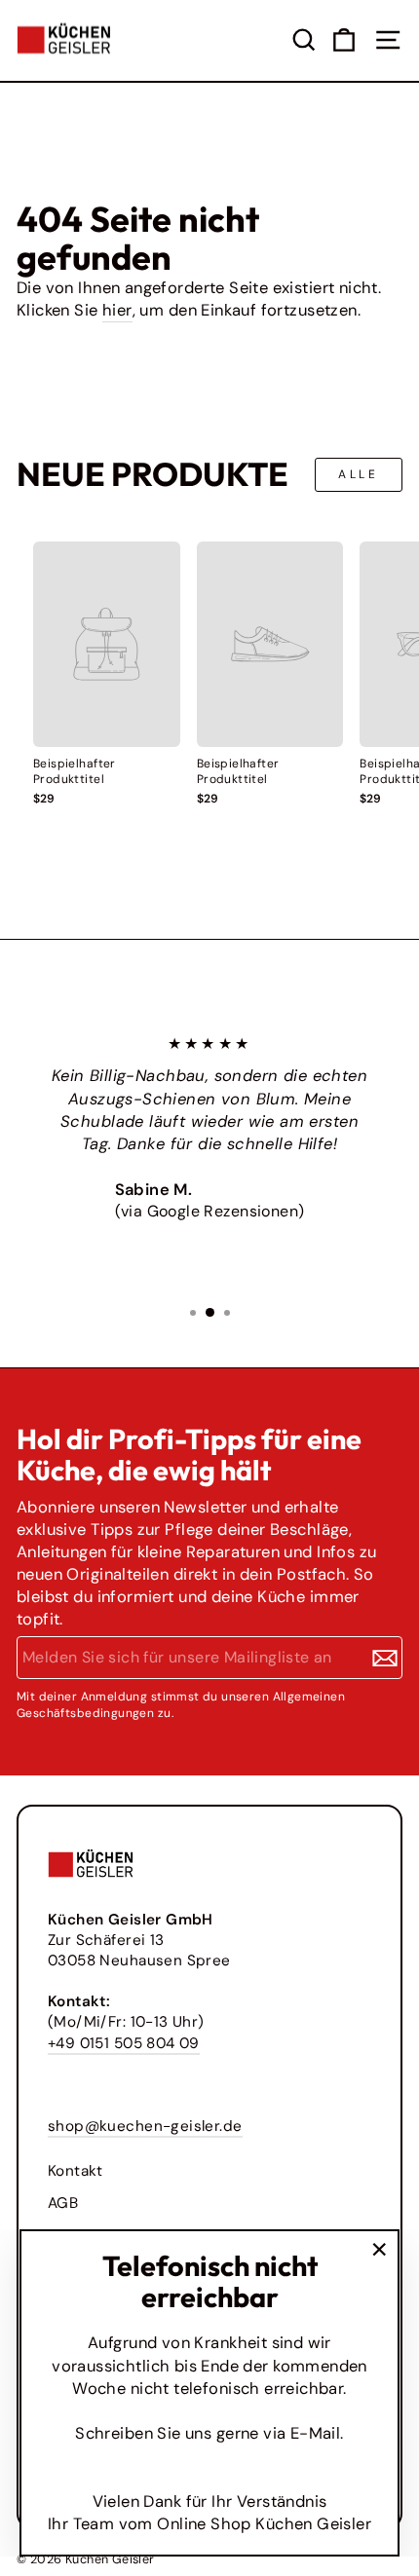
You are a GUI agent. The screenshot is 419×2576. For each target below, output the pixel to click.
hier (117, 310)
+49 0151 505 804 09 (124, 2043)
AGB (63, 2203)
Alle (358, 474)
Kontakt (76, 2171)
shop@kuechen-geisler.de (145, 2126)
